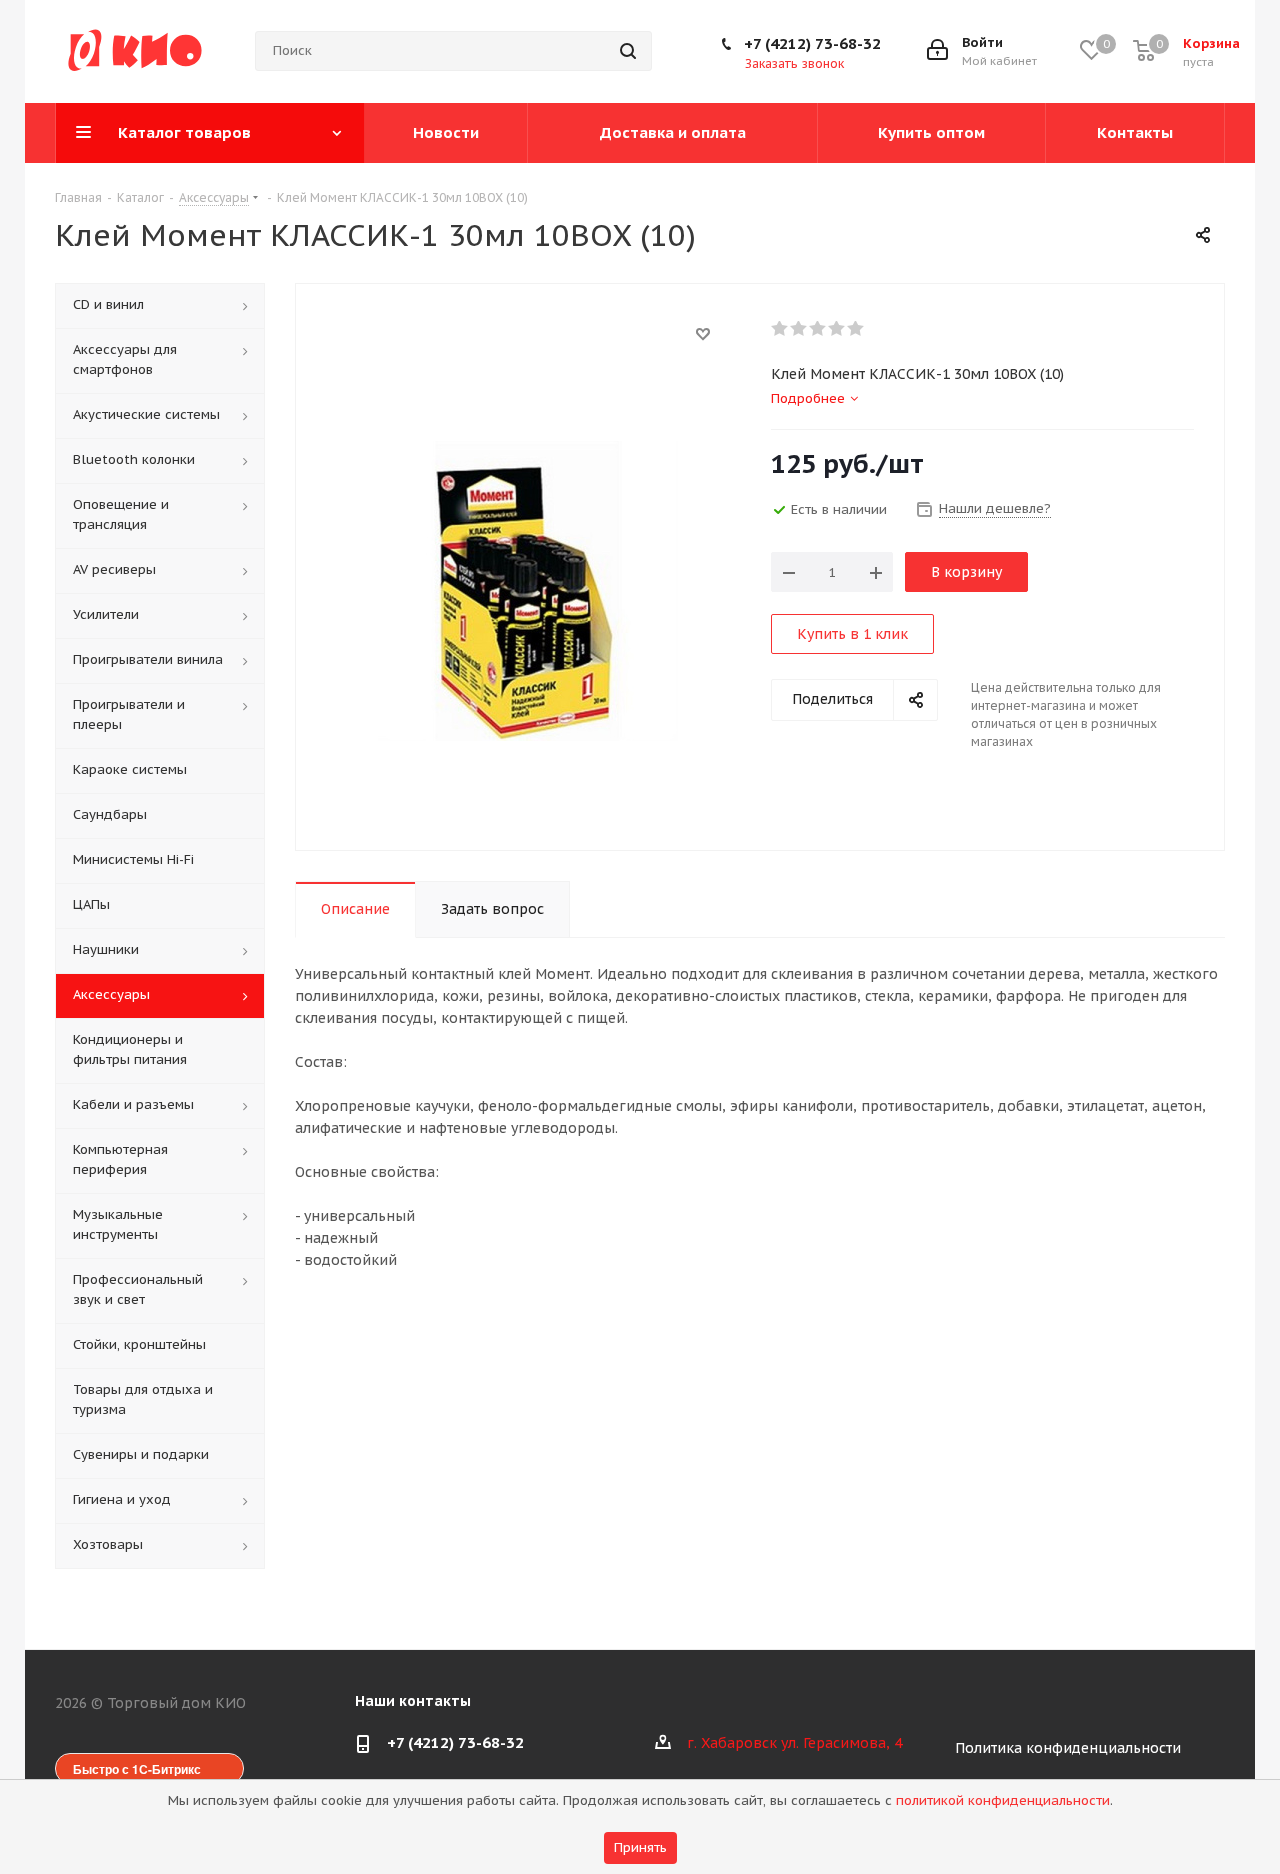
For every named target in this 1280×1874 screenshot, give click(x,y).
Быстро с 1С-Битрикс (137, 1769)
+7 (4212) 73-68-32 (812, 43)
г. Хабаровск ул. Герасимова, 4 (794, 1743)
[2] (799, 329)
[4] (837, 329)
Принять (640, 1847)
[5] (856, 329)
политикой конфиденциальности (1003, 1800)
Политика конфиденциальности (1068, 1748)
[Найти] (628, 51)
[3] (818, 329)
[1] (780, 329)
